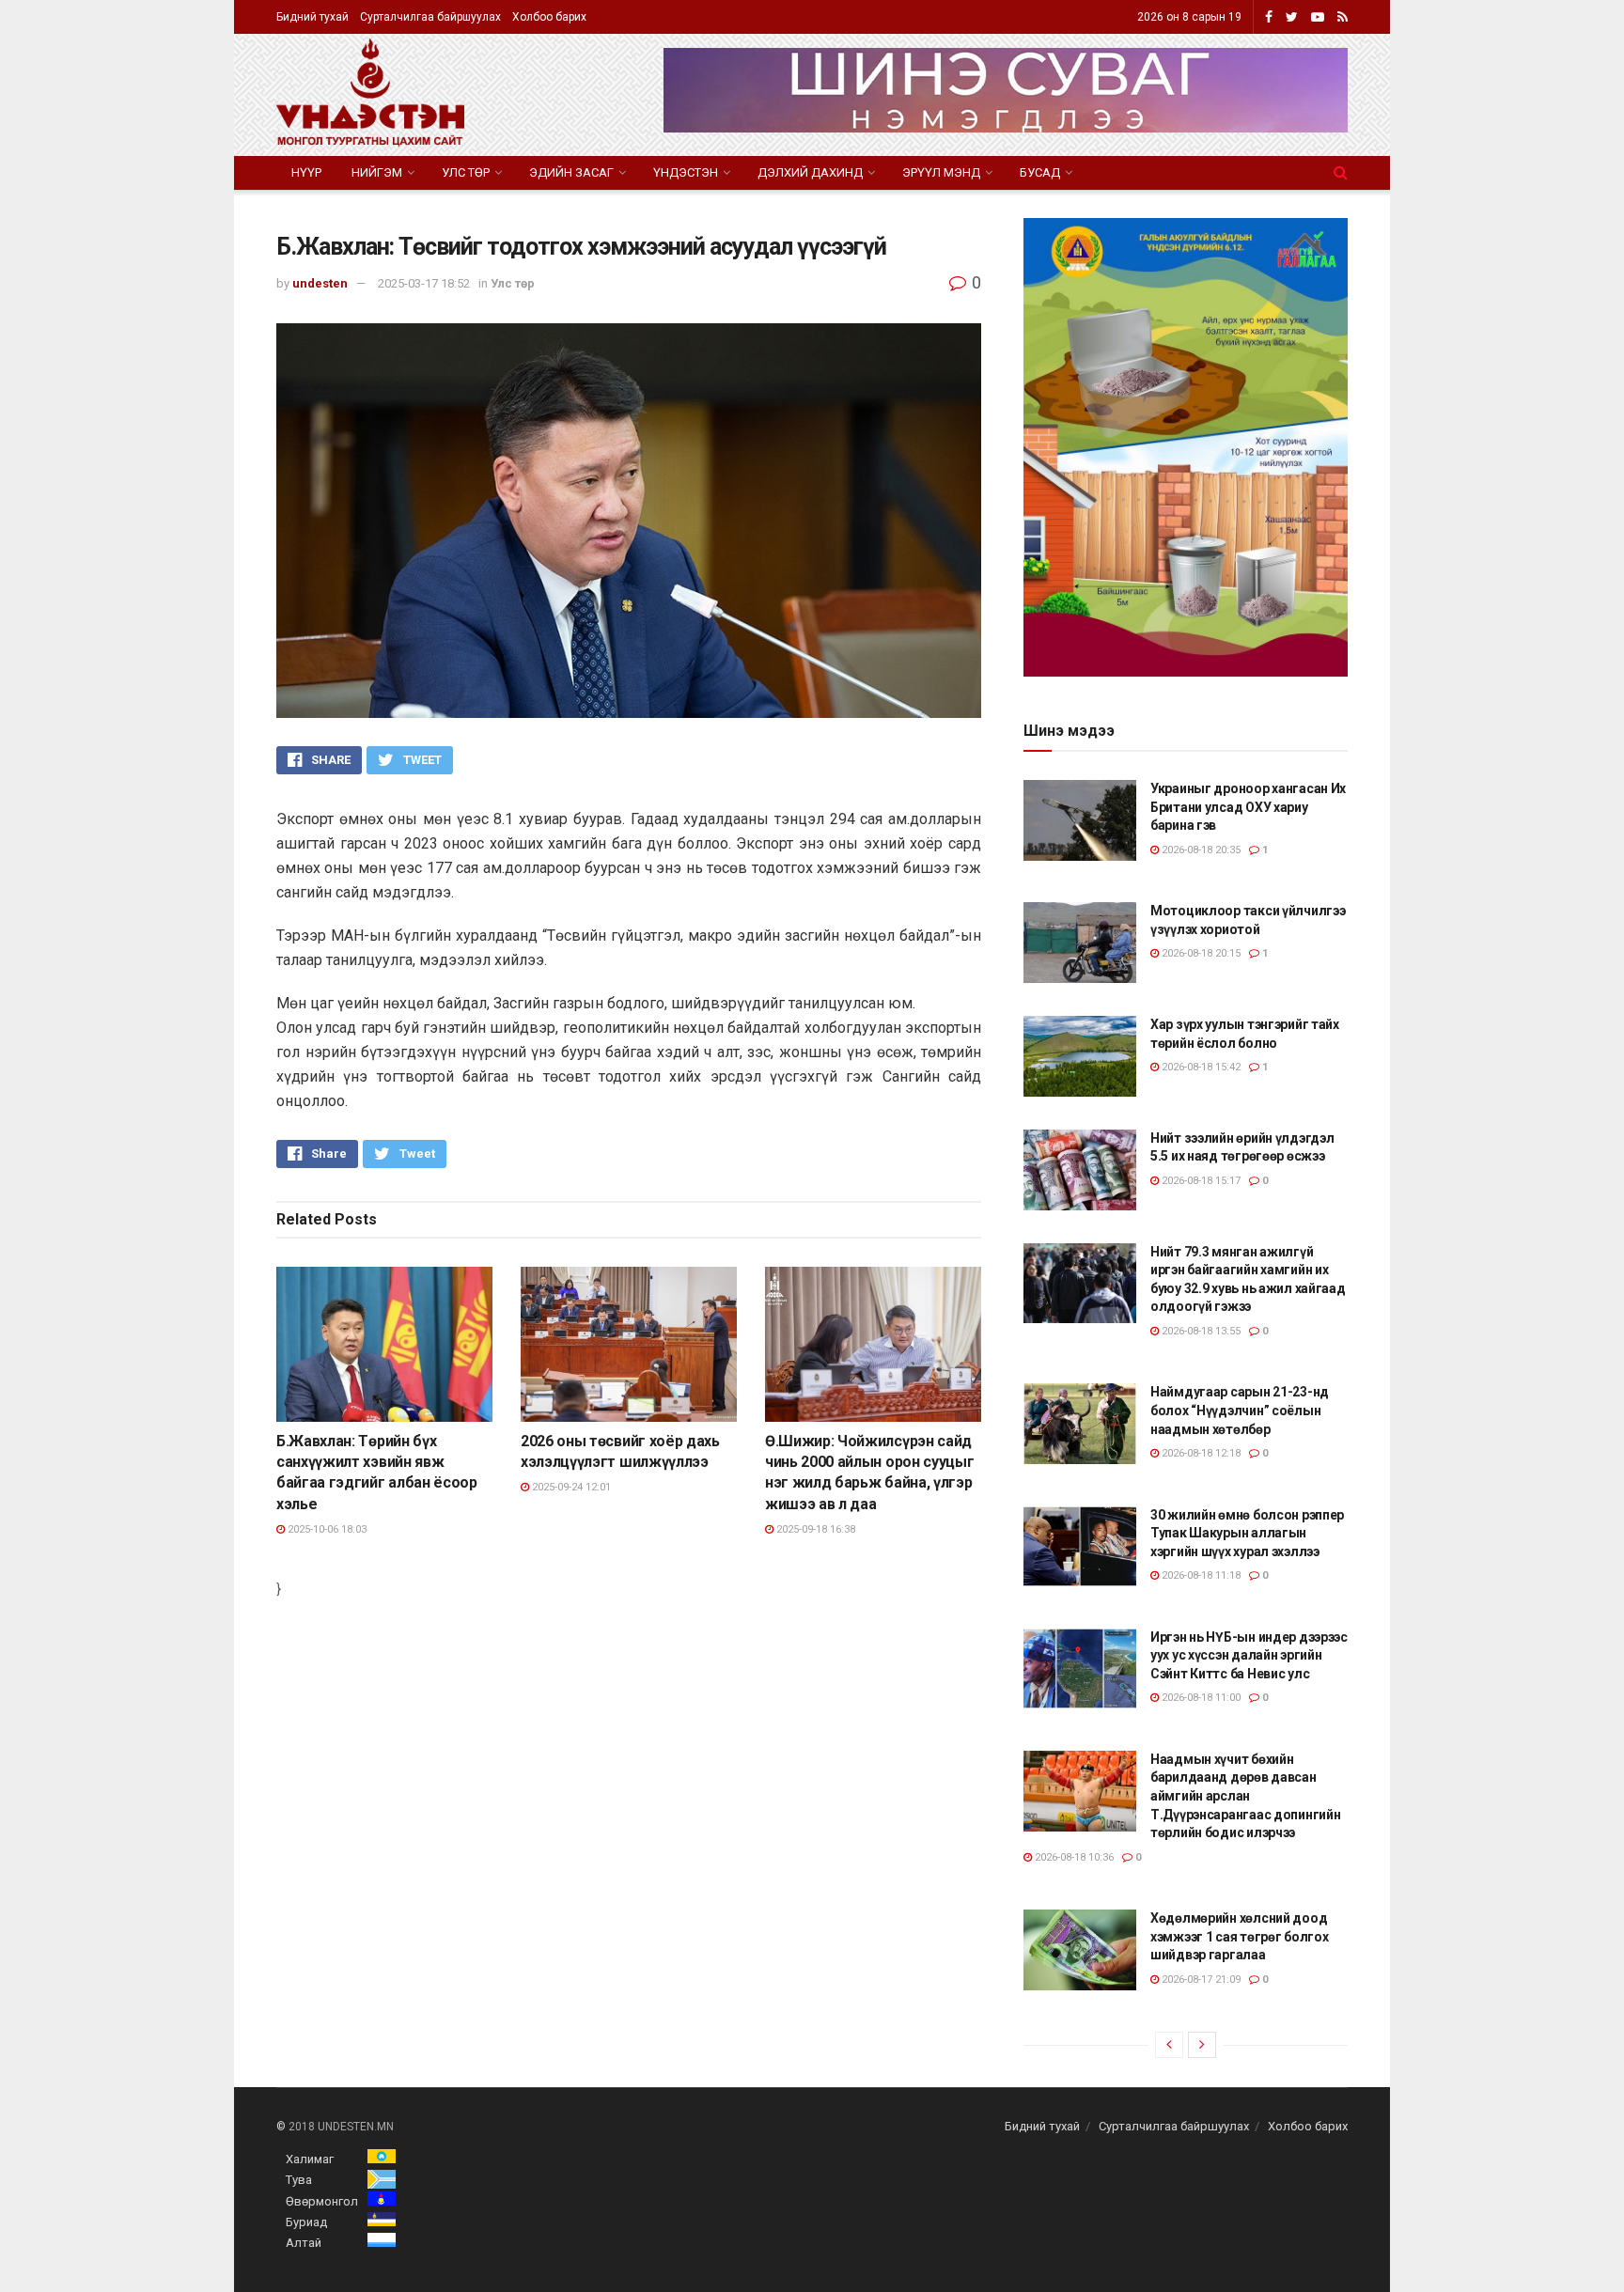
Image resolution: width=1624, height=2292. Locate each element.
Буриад (306, 2222)
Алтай (304, 2243)
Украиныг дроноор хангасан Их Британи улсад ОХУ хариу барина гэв (1248, 807)
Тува (299, 2180)
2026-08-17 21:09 (1200, 1980)
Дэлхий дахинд (810, 172)
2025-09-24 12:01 (570, 1487)
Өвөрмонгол (322, 2201)
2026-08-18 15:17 (1200, 1181)
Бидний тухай (312, 17)
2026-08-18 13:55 (1200, 1331)
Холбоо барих (549, 17)
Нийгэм (377, 172)
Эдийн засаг (571, 172)
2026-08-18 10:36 (1073, 1857)
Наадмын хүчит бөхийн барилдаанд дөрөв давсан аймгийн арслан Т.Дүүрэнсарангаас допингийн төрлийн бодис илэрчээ (1245, 1796)
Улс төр (466, 172)
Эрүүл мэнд (941, 172)
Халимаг (310, 2159)
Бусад (1040, 172)
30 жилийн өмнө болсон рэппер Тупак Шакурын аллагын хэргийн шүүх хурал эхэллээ (1247, 1533)
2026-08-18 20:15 (1200, 953)
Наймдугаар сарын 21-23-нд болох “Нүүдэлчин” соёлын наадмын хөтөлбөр (1240, 1410)
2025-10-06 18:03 (326, 1529)
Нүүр (306, 172)
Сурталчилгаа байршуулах (430, 17)
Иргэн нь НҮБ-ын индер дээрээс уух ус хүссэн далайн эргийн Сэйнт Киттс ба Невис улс (1249, 1655)
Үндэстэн (686, 172)
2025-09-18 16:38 (814, 1529)
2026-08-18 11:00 (1200, 1698)
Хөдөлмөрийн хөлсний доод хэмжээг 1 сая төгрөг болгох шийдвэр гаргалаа (1239, 1936)
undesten (320, 283)
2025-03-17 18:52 (424, 283)
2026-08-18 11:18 (1200, 1575)
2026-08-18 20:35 (1200, 850)
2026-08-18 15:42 (1200, 1067)
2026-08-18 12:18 (1200, 1453)
